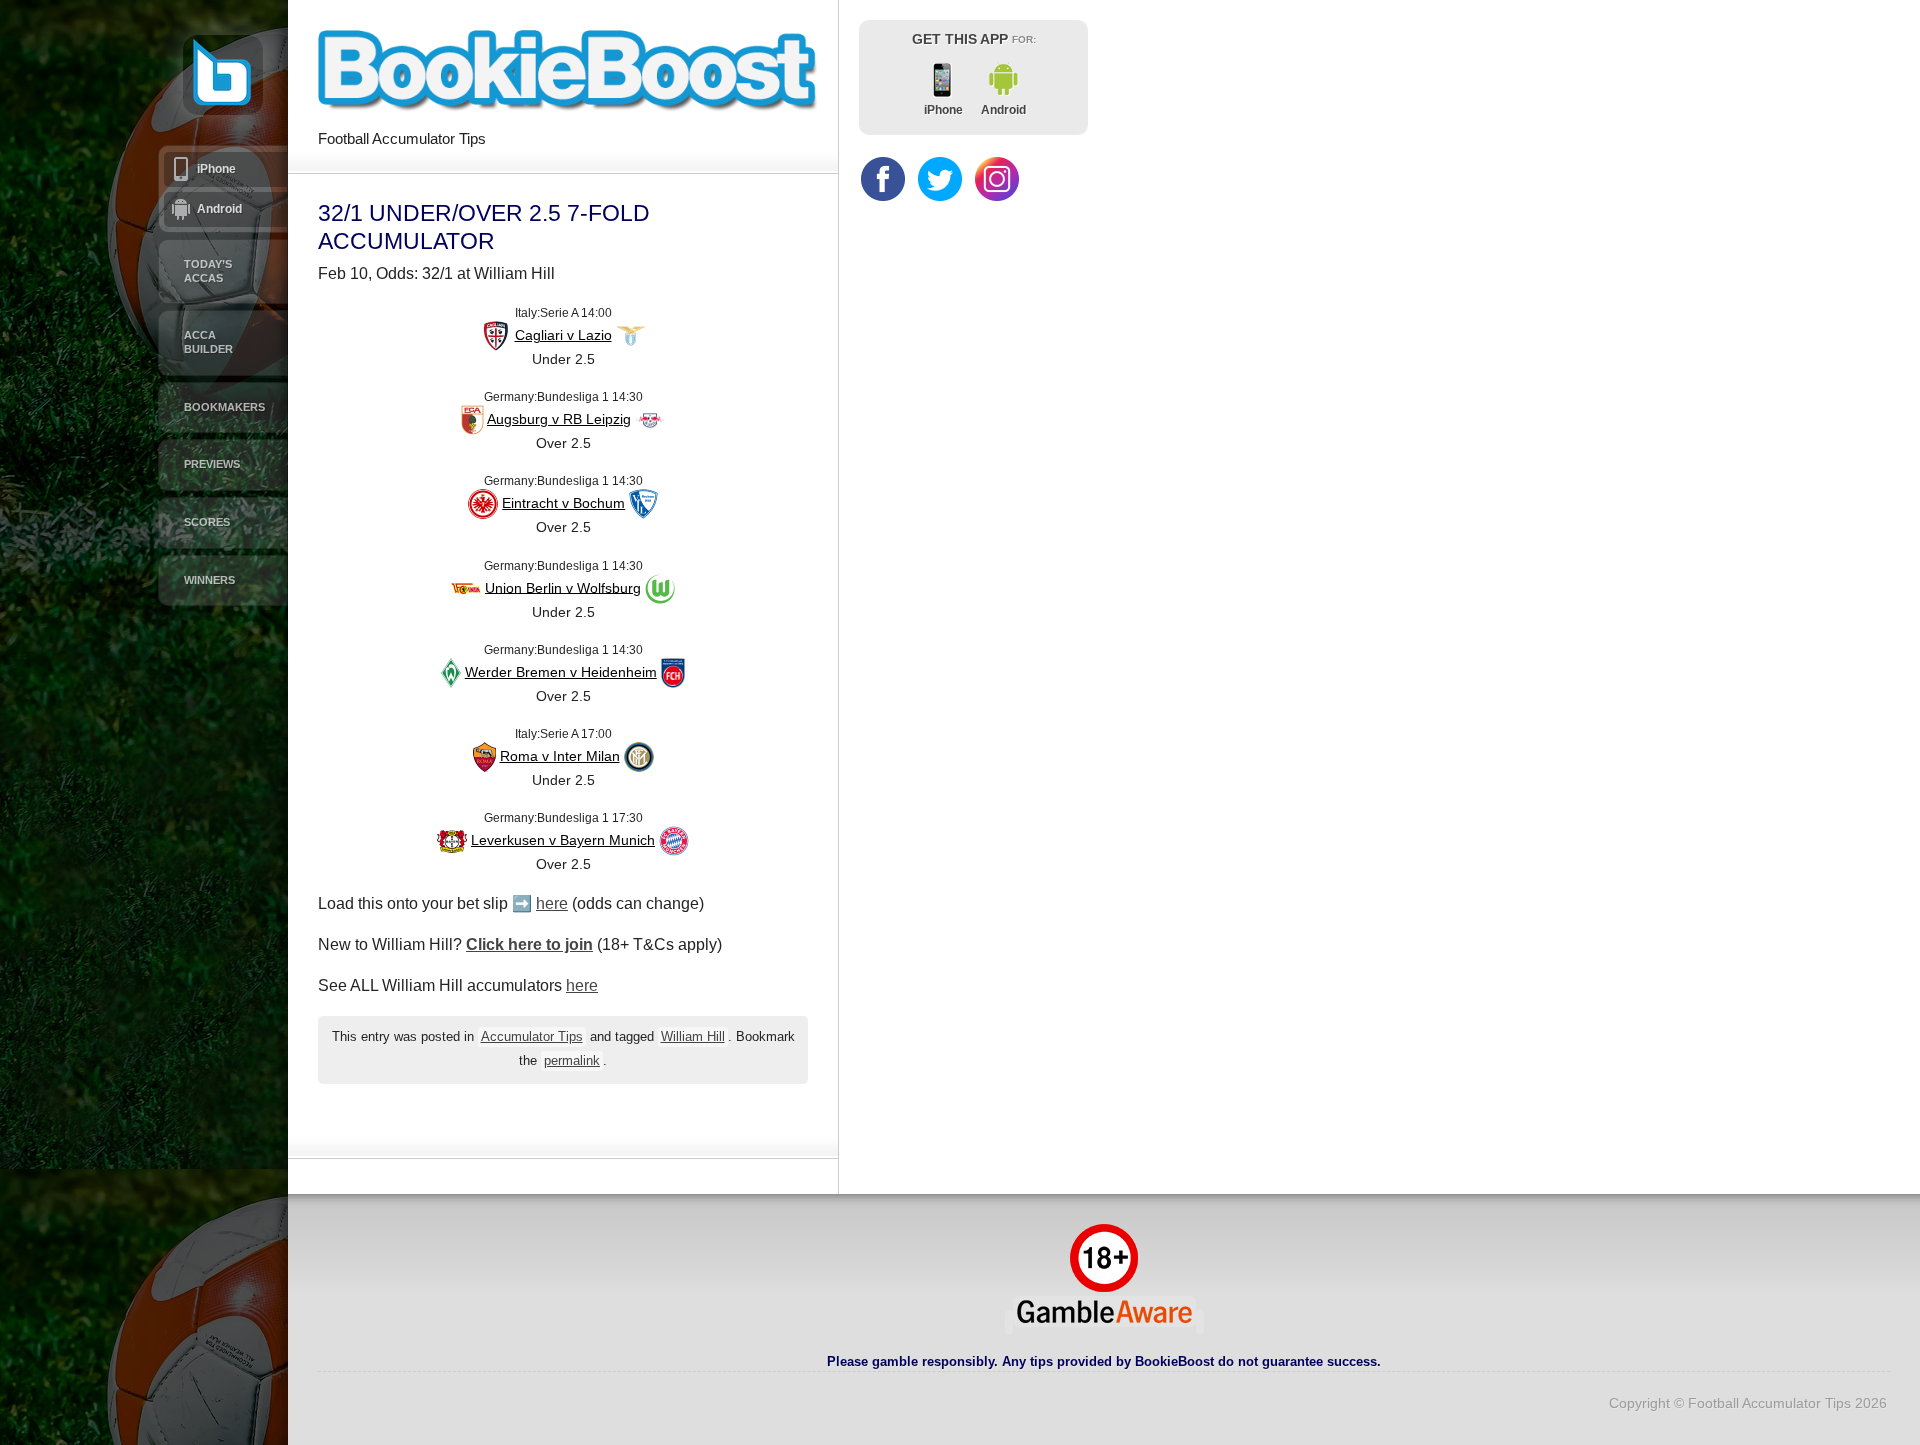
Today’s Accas (208, 271)
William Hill (693, 1037)
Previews (212, 464)
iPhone (216, 169)
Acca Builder (208, 342)
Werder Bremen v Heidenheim (561, 672)
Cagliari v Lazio (563, 335)
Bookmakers (224, 407)
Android (219, 209)
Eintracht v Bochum (563, 503)
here (552, 903)
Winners (209, 580)
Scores (207, 522)
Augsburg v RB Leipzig (559, 419)
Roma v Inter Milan (560, 756)
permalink (572, 1061)
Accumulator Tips (532, 1037)
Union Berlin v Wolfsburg (563, 587)
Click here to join (529, 944)
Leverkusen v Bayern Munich (563, 840)
